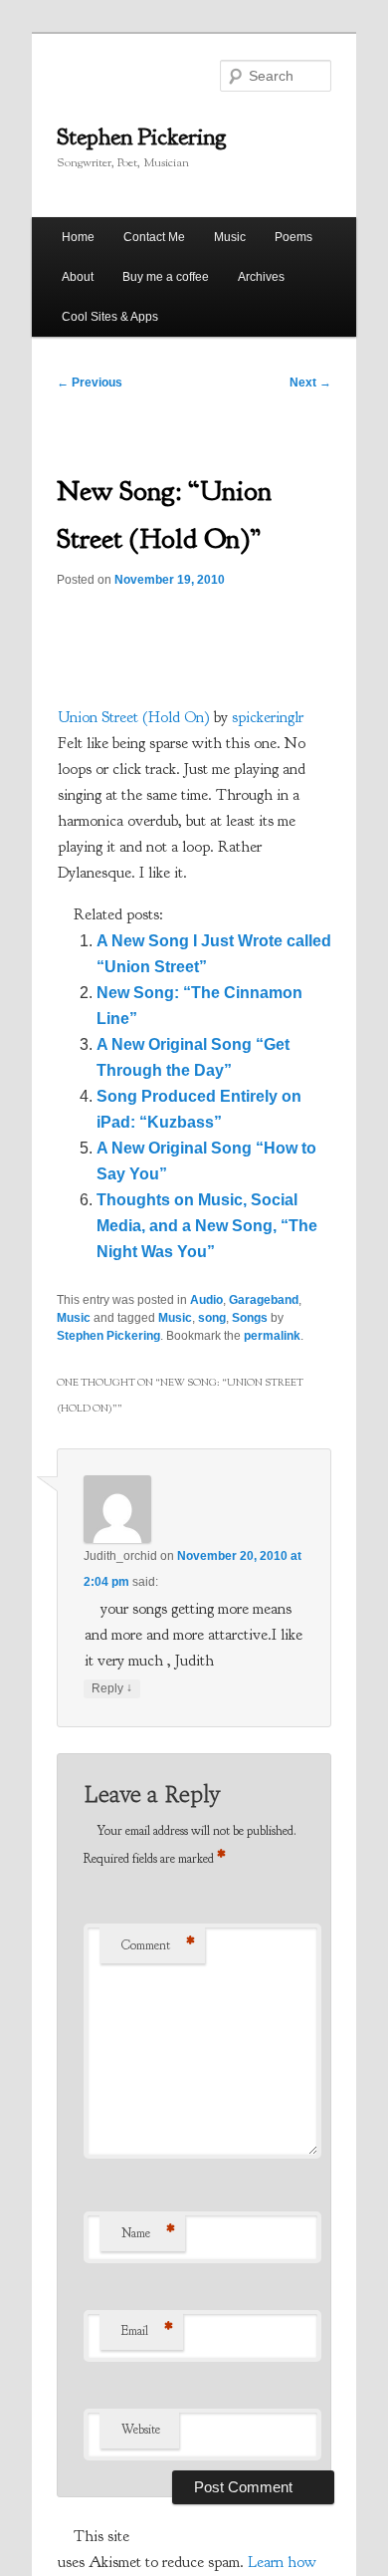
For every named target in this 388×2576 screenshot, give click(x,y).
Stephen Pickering (142, 136)
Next (310, 383)
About (78, 277)
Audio (206, 1300)
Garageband (264, 1300)
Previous (90, 383)
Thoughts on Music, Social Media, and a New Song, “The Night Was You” (207, 1226)
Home (78, 237)
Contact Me (154, 237)
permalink (272, 1336)
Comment (158, 1945)
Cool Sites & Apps (110, 317)
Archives (261, 277)
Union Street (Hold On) (134, 717)
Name (148, 2233)
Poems (293, 237)
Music (230, 237)
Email (147, 2331)
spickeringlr (268, 717)
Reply (112, 1688)
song (212, 1318)
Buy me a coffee (166, 277)
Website (141, 2430)
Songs (250, 1318)
